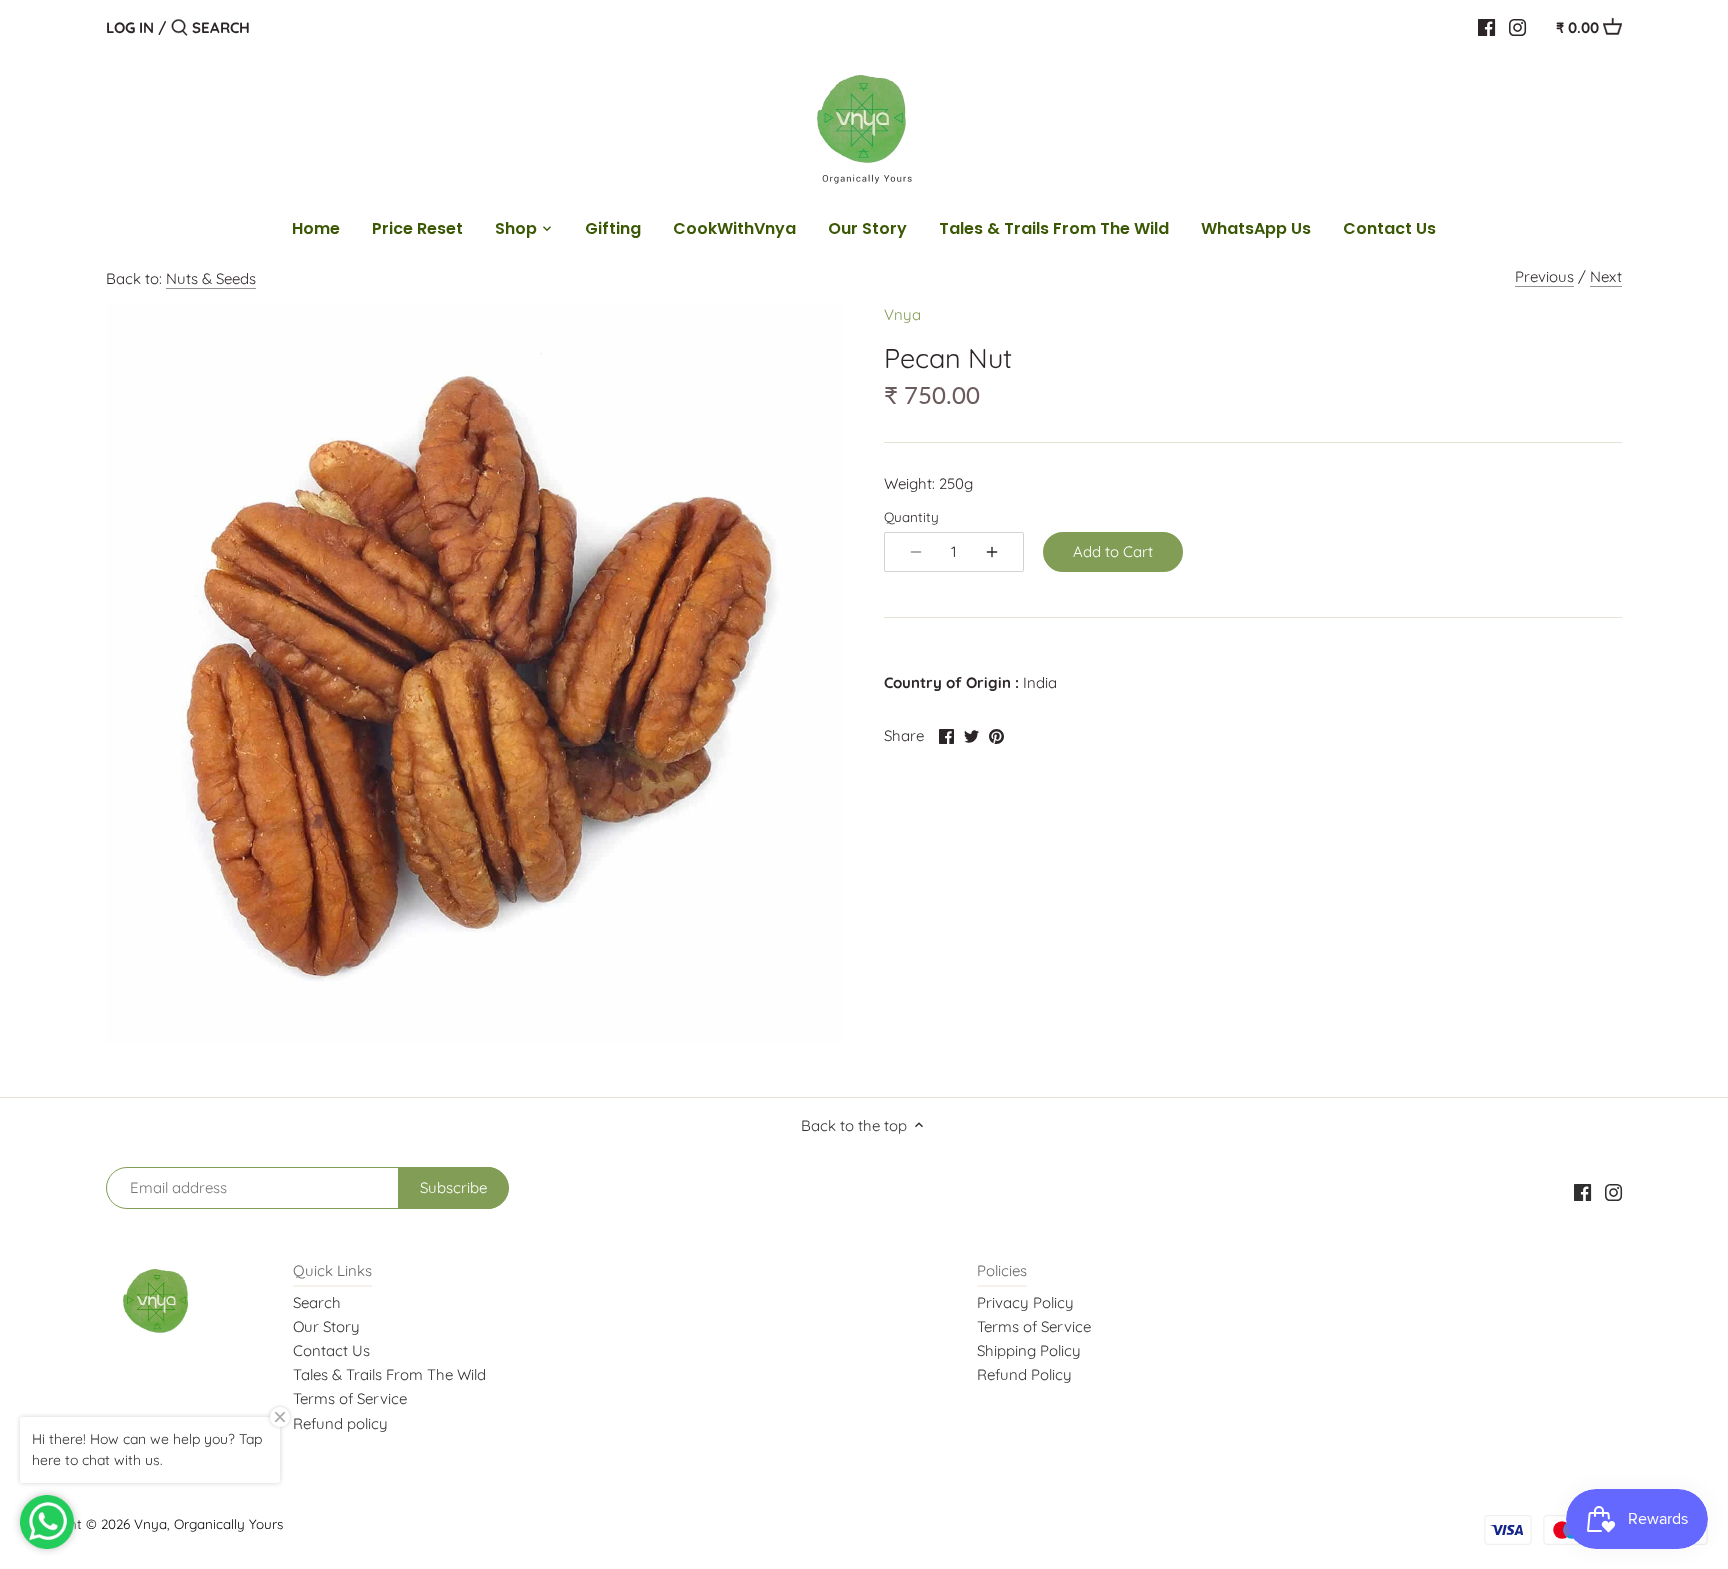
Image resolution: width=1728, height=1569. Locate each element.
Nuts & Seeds (211, 278)
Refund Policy (1024, 1374)
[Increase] (992, 552)
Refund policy (340, 1423)
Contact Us (331, 1350)
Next (1606, 276)
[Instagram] (1517, 27)
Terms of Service (350, 1398)
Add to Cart (1113, 551)
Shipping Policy (1029, 1350)
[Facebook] (1486, 27)
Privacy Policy (1025, 1302)
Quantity (911, 517)
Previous (1544, 276)
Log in (130, 27)
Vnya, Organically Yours (208, 1523)
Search (317, 1302)
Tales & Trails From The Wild (389, 1374)
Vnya (902, 314)
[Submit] (179, 28)
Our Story (326, 1326)
